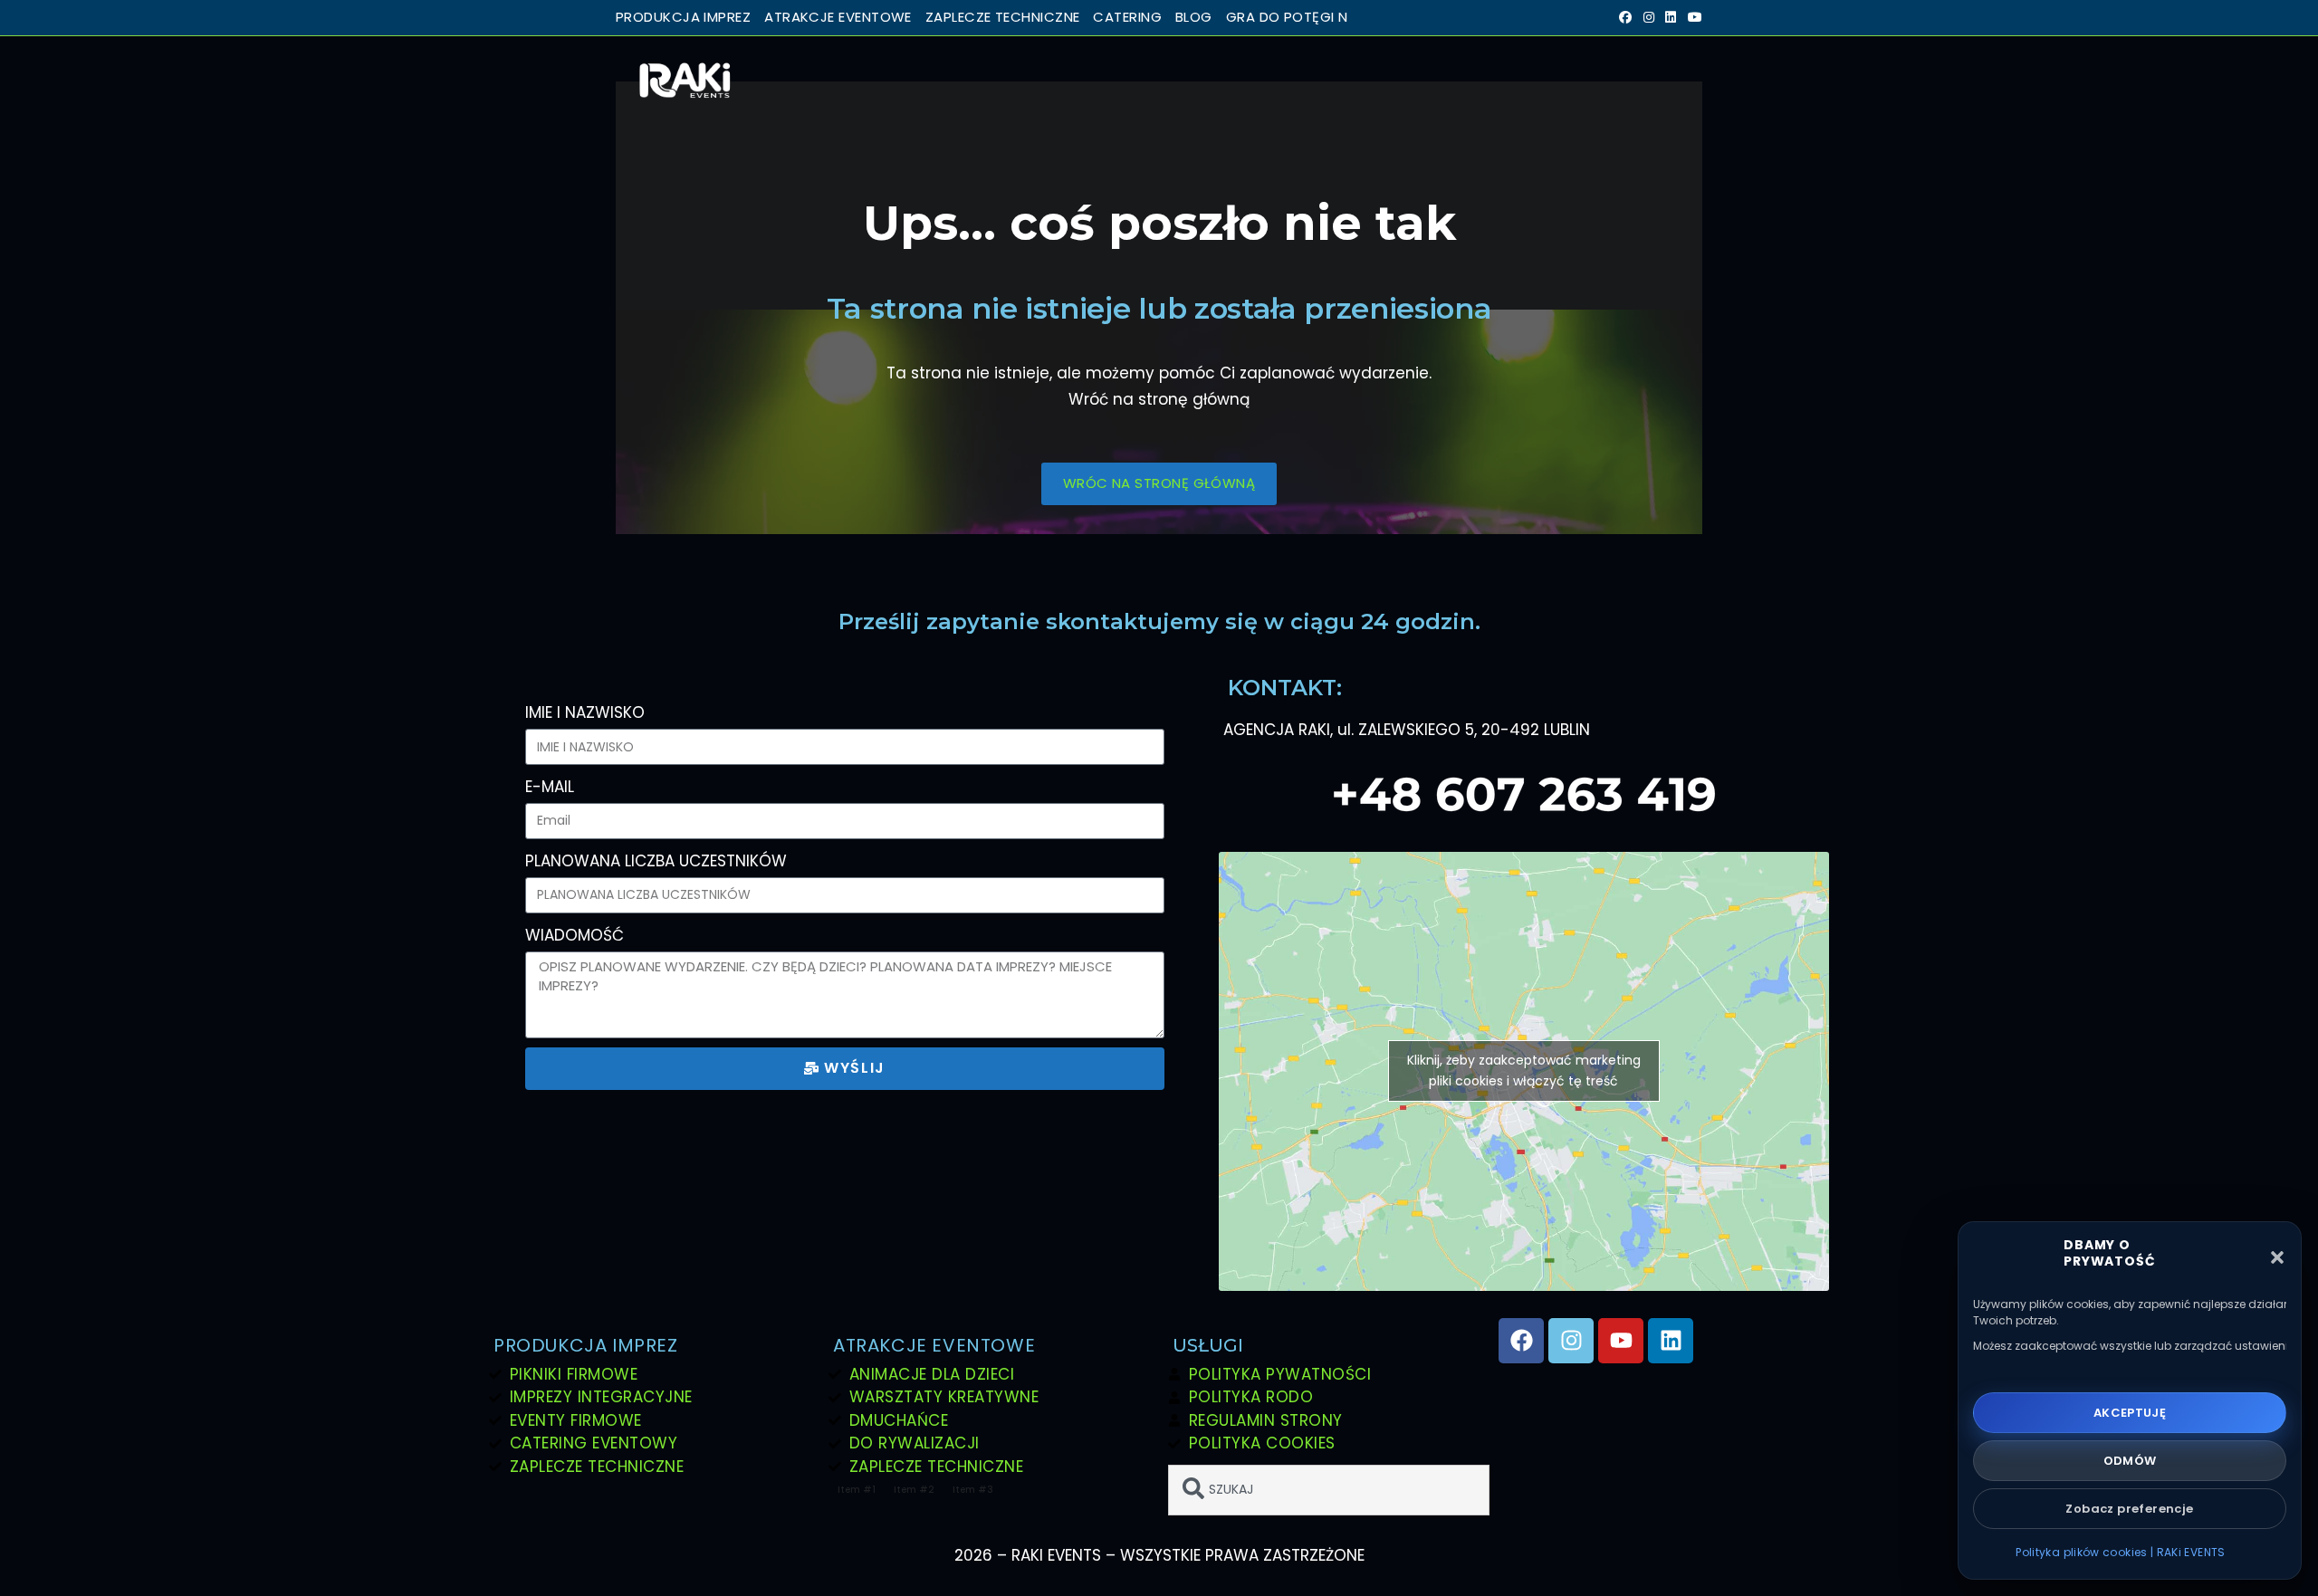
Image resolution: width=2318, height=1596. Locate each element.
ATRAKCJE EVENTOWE (838, 17)
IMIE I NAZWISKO (585, 712)
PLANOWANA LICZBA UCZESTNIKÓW (656, 861)
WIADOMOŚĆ (575, 935)
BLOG (1194, 17)
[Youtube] (1621, 1341)
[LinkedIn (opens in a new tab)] (1671, 18)
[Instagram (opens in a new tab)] (1649, 18)
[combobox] (1329, 1490)
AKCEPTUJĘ (2130, 1413)
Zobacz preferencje (2129, 1509)
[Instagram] (1571, 1341)
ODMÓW (2130, 1461)
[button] (2277, 1257)
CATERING (1127, 17)
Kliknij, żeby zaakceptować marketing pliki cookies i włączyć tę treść (1524, 1070)
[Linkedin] (1671, 1341)
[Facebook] (1521, 1341)
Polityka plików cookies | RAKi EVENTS (2120, 1552)
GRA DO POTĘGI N (1287, 17)
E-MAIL (550, 787)
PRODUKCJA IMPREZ (683, 17)
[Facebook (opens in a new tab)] (1625, 18)
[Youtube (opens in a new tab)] (1692, 18)
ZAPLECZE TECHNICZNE (1003, 17)
